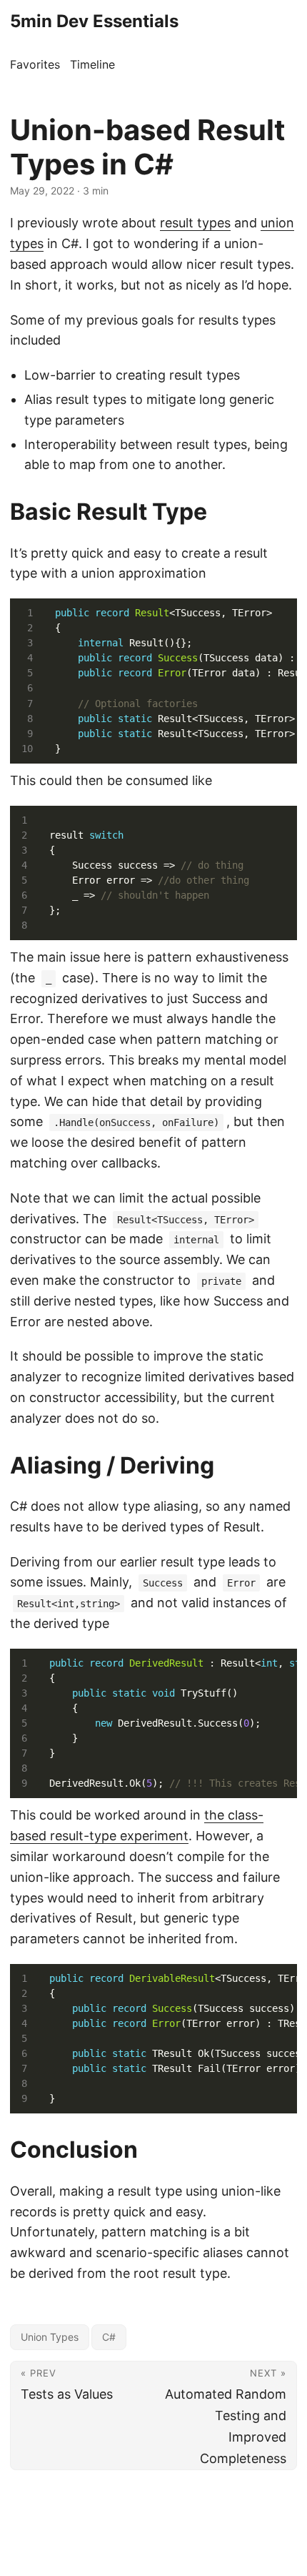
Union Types (50, 2337)
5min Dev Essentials (94, 21)
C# (109, 2337)
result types (195, 223)
